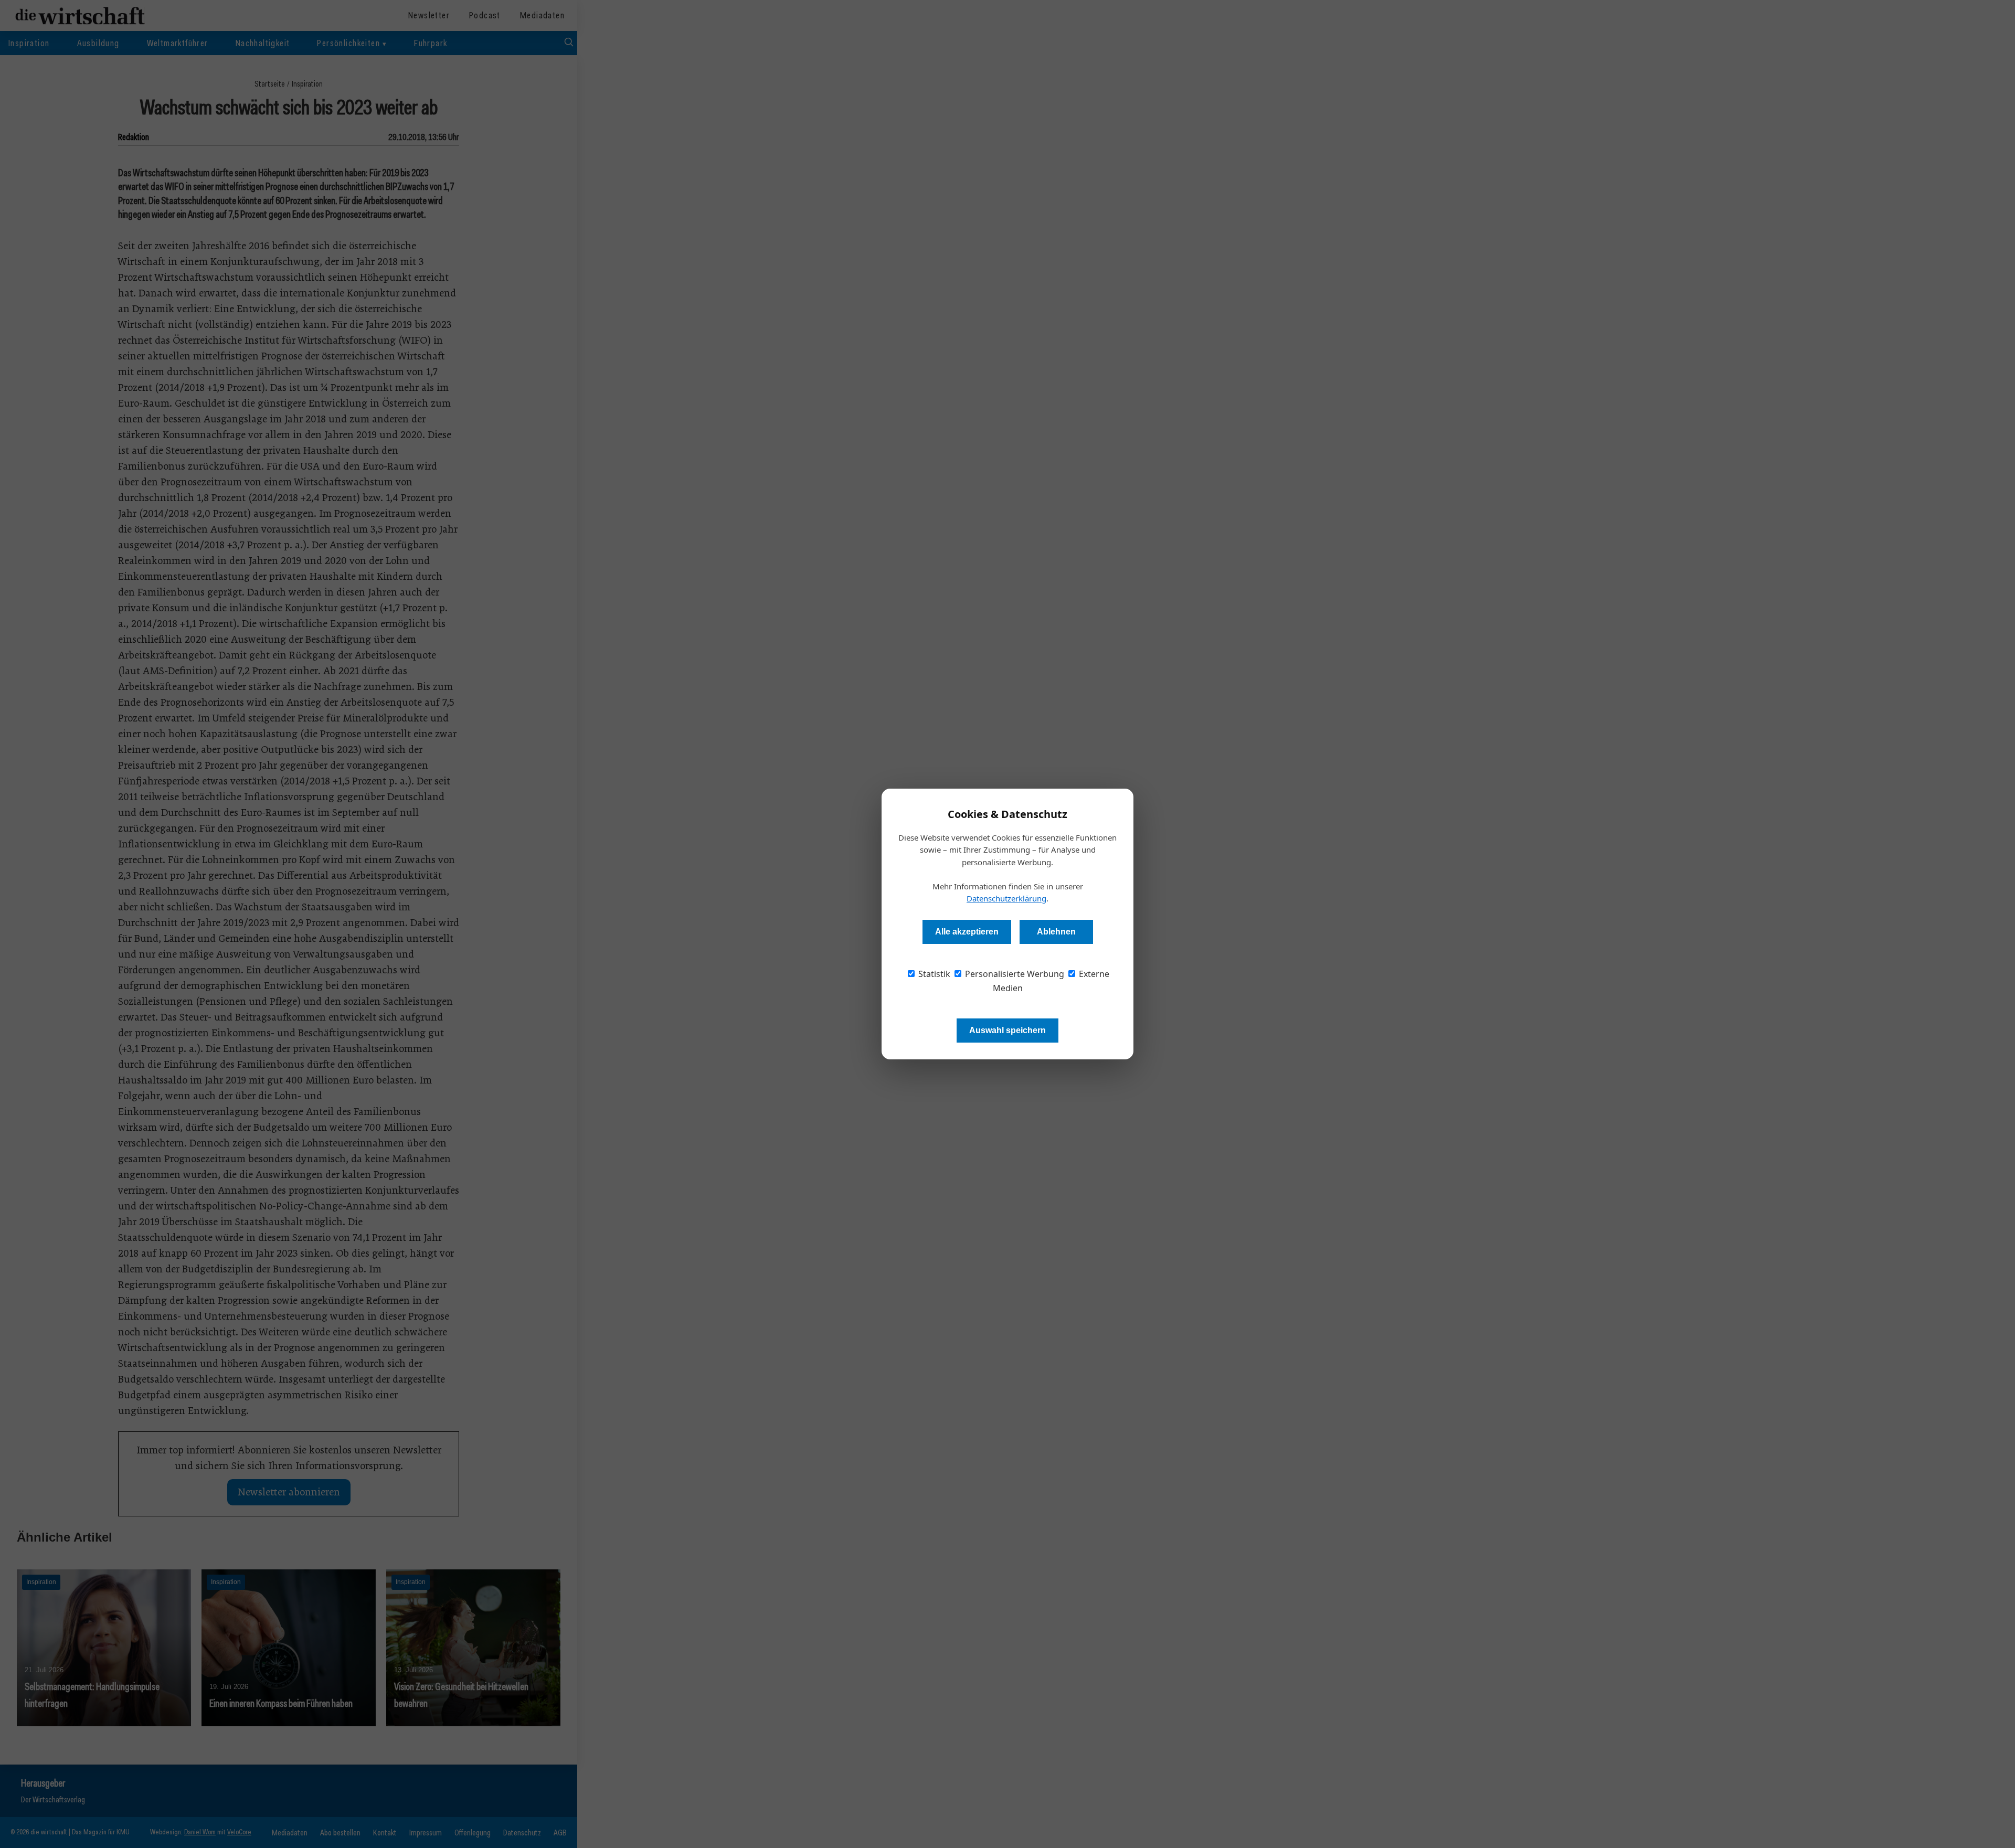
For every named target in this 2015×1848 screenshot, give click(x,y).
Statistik (933, 974)
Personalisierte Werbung (1014, 974)
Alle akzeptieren (967, 932)
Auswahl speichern (1008, 1030)
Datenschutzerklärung (1006, 898)
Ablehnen (1056, 932)
